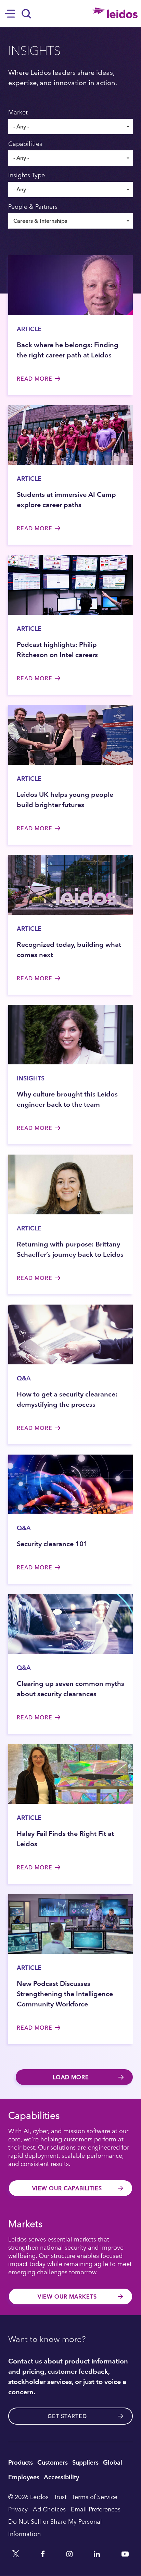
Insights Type (27, 175)
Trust (60, 2497)
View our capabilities (67, 2188)
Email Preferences (96, 2509)
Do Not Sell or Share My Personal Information (55, 2527)
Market (18, 112)
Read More (35, 379)
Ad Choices (49, 2509)
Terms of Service (95, 2497)
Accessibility (61, 2477)
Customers (53, 2462)
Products (21, 2462)
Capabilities (25, 144)
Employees (24, 2477)
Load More (71, 2077)
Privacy (18, 2509)
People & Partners (33, 206)
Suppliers (85, 2462)
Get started (67, 2416)
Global (113, 2462)
